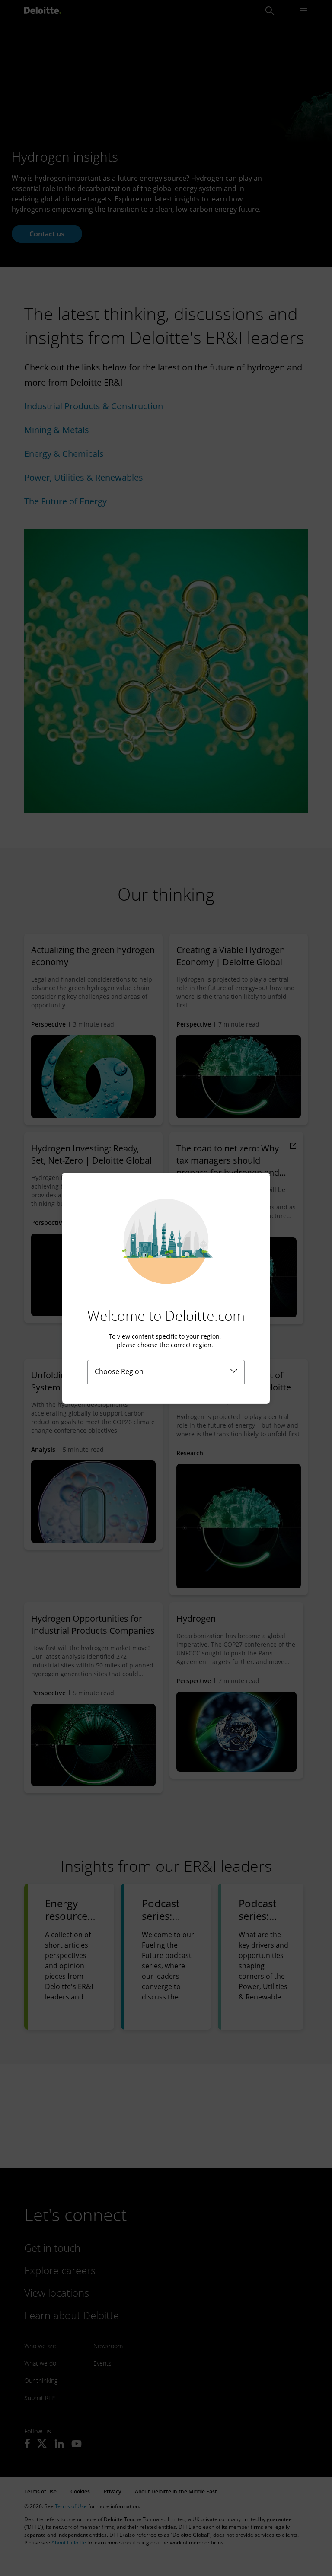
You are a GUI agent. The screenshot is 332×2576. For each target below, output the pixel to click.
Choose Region (119, 1371)
